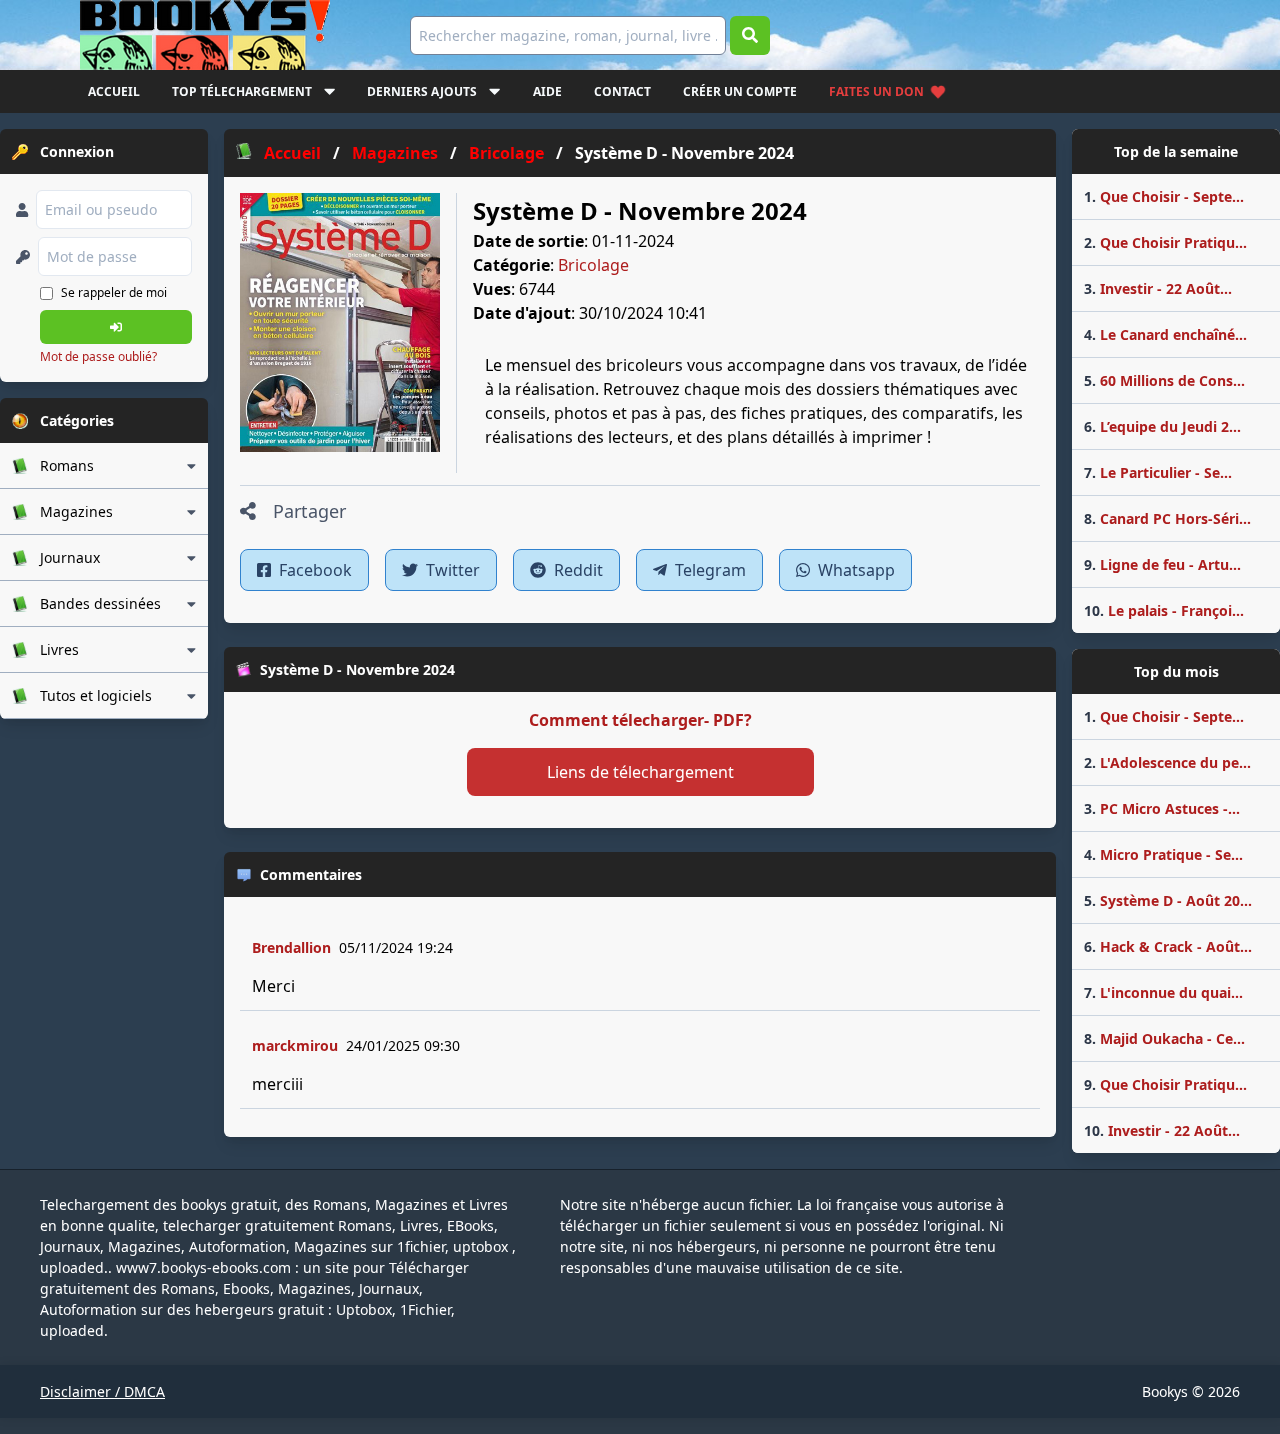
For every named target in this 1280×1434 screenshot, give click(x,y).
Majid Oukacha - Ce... (1164, 1038)
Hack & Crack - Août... (1168, 946)
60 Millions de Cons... (1164, 380)
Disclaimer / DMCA (102, 1391)
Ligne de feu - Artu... (1162, 564)
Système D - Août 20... (1168, 900)
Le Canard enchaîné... (1165, 334)
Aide (547, 91)
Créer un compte (740, 91)
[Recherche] (750, 35)
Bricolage (593, 265)
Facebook (313, 570)
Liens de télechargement (640, 772)
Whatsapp (854, 570)
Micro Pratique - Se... (1163, 854)
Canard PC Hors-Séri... (1167, 518)
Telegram (708, 570)
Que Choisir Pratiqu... (1165, 242)
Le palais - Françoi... (1164, 610)
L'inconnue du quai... (1163, 992)
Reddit (576, 570)
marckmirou (295, 1045)
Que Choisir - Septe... (1164, 196)
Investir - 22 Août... (1158, 288)
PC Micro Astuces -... (1162, 808)
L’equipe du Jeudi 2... (1162, 426)
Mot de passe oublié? (98, 356)
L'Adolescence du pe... (1167, 762)
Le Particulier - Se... (1158, 472)
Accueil (114, 91)
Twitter (451, 570)
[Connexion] (116, 327)
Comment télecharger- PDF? (640, 720)
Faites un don (876, 91)
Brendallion (291, 947)
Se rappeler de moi (114, 292)
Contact (622, 91)
